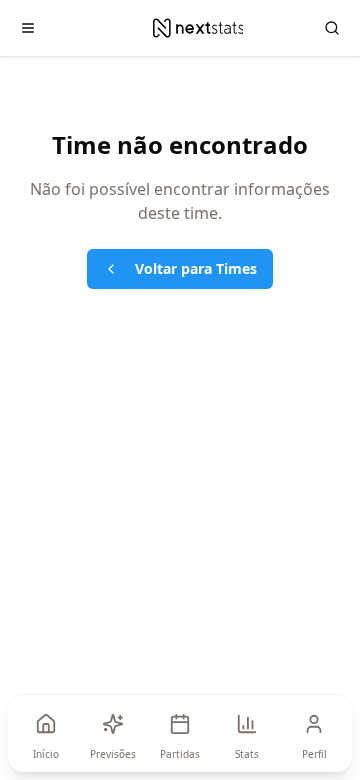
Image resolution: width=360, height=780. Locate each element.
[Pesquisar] (332, 28)
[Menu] (28, 28)
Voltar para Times (196, 268)
